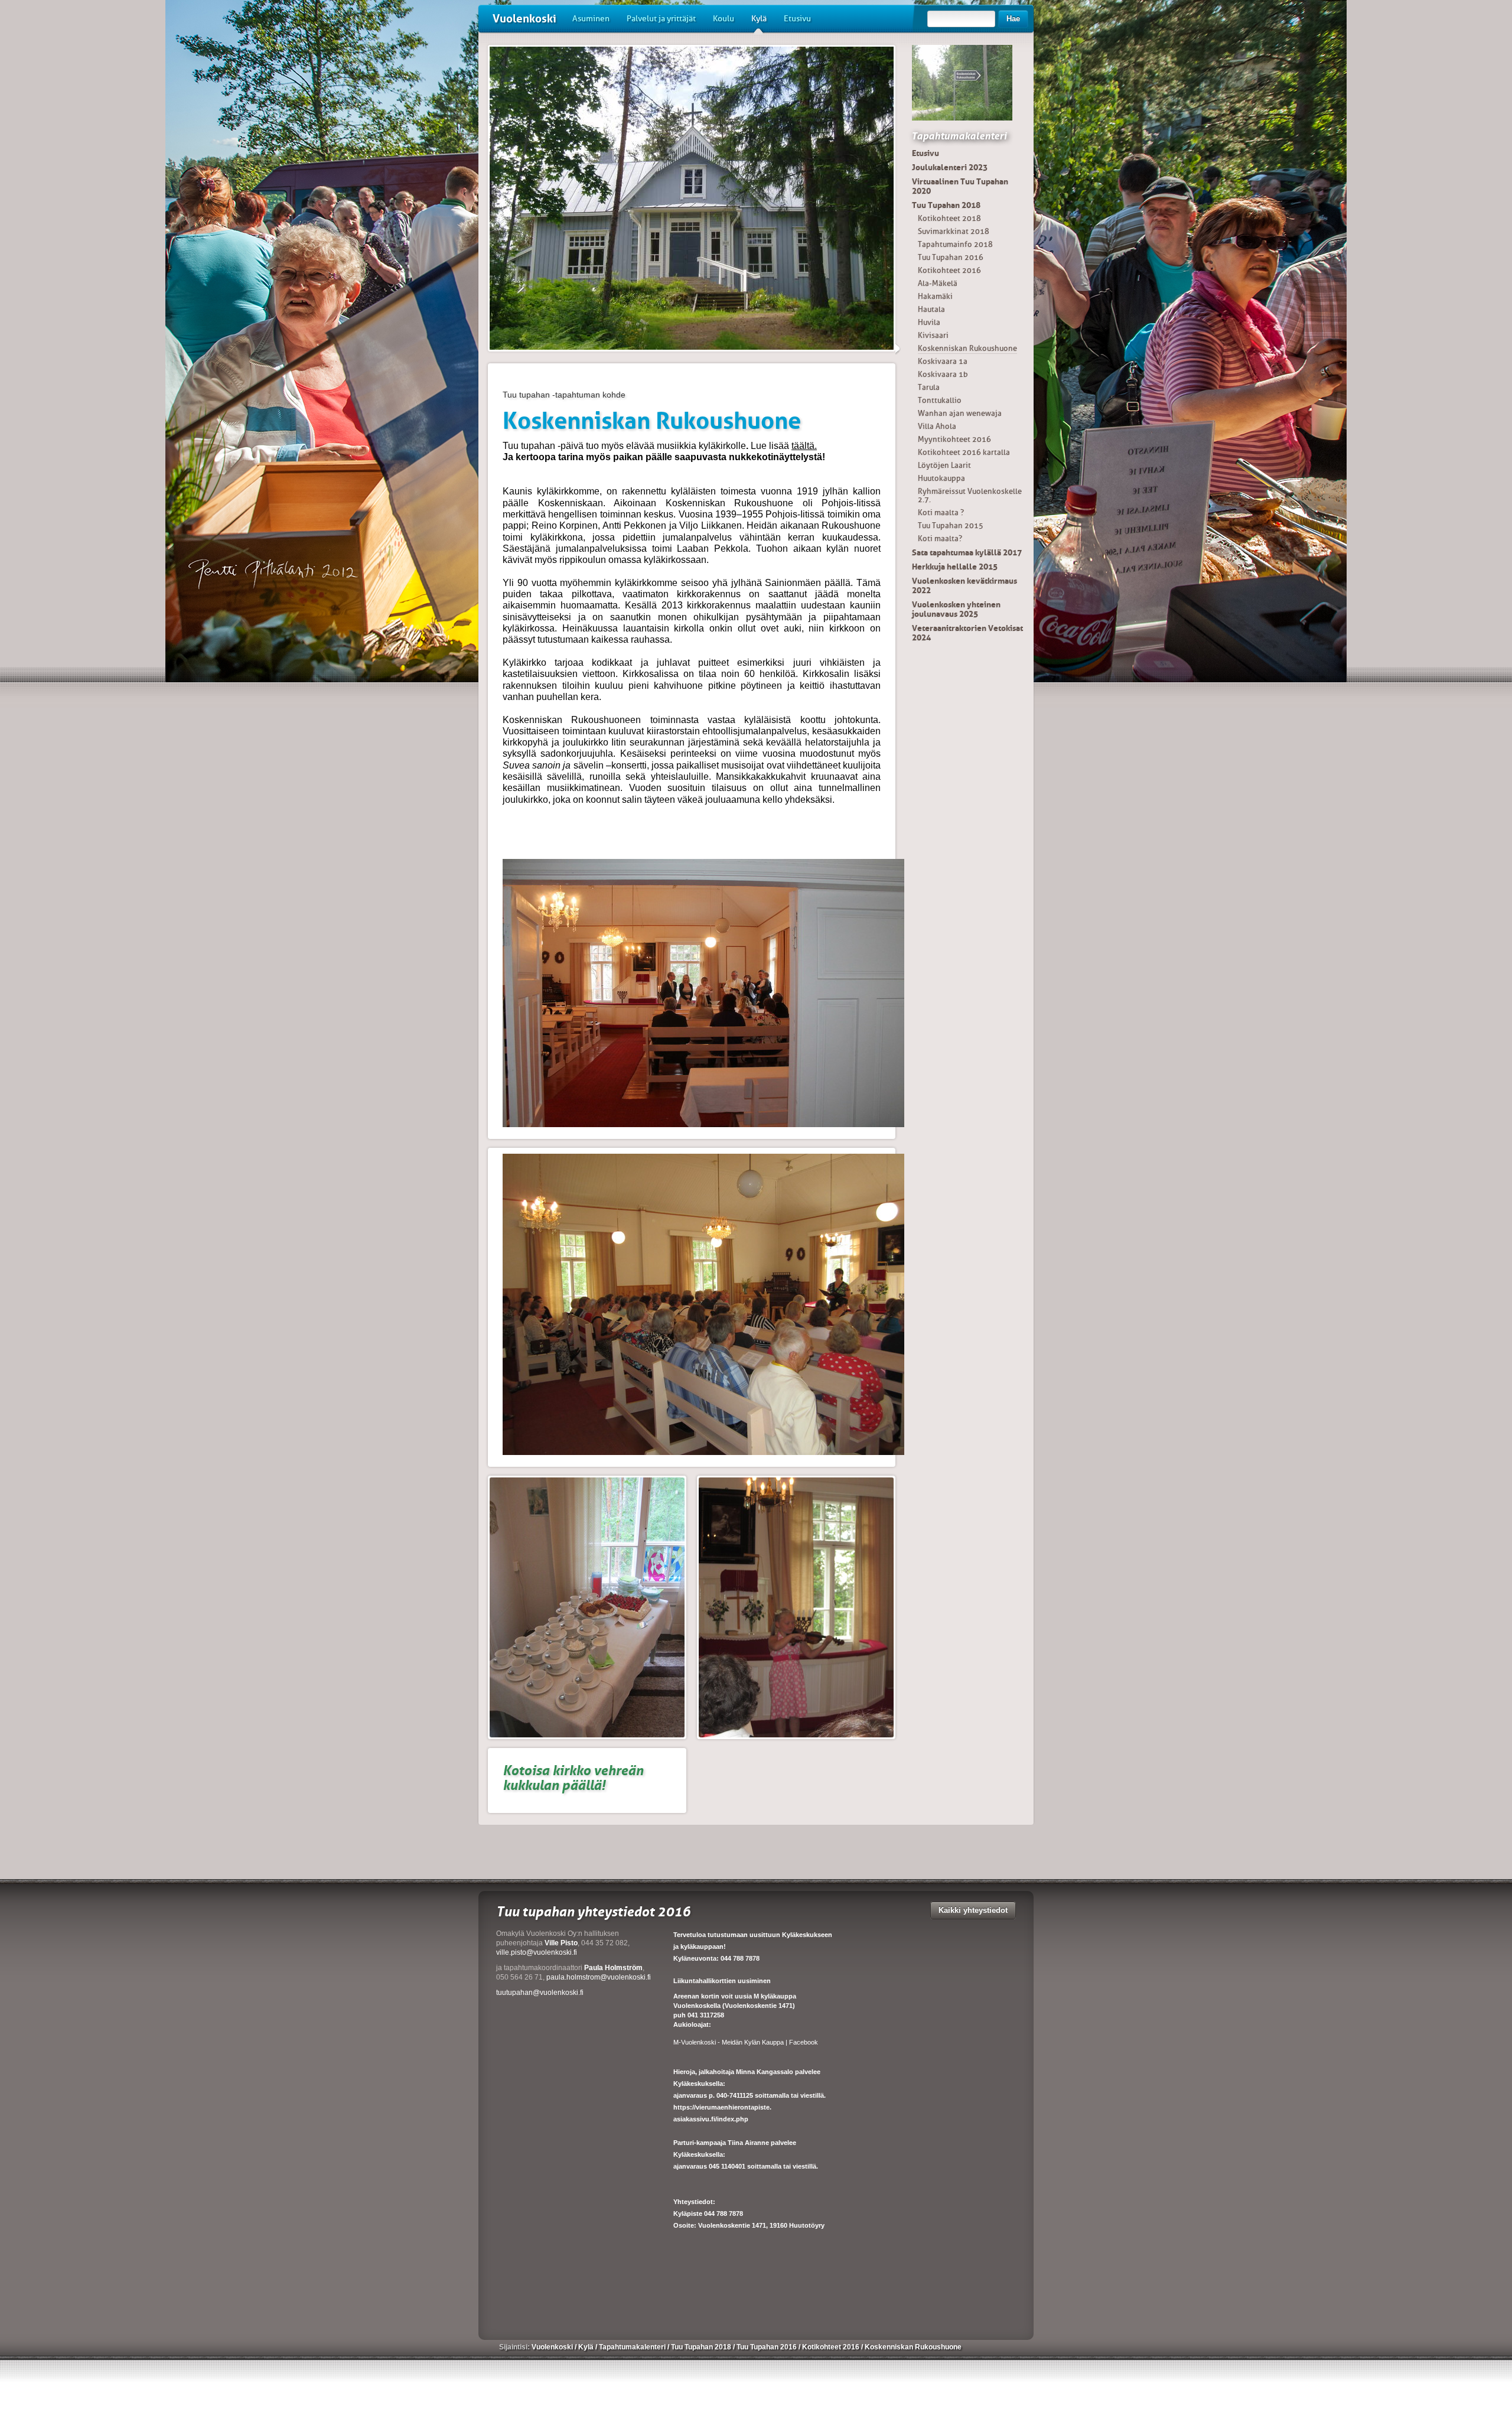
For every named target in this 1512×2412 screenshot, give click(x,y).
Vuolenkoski (524, 19)
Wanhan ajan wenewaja (960, 413)
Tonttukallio (940, 400)
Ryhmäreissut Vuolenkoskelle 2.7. (970, 495)
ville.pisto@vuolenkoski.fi (537, 1952)
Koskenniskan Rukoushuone (967, 348)
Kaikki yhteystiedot (973, 1910)
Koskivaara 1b (943, 374)
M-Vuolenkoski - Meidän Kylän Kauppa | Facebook (746, 2042)
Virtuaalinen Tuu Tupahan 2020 (960, 186)
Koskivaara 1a (943, 361)
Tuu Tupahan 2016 (951, 257)
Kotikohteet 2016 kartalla (964, 452)
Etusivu (797, 19)
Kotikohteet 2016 (949, 270)
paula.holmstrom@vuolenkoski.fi (599, 1977)
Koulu (724, 19)
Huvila (929, 322)
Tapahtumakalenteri (959, 136)
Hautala (931, 309)
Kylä (759, 19)
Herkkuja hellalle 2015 (955, 567)
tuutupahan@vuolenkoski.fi (540, 1993)
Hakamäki (935, 296)
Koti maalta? (940, 538)
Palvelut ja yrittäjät (661, 19)
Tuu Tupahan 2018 (946, 205)
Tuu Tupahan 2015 (951, 525)
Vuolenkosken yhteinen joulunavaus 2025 (956, 609)
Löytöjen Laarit (944, 465)
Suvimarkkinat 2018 (954, 231)
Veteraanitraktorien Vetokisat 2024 (967, 633)
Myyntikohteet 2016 (954, 439)
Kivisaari (933, 335)
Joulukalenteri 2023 (950, 167)
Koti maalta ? (941, 512)
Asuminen (591, 19)
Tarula (929, 387)
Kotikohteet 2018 (949, 218)
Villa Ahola (937, 426)
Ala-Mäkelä (938, 283)
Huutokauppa (941, 478)
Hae (1013, 19)
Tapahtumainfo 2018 (955, 244)
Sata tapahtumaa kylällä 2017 (967, 552)
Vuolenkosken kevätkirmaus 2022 (964, 585)
